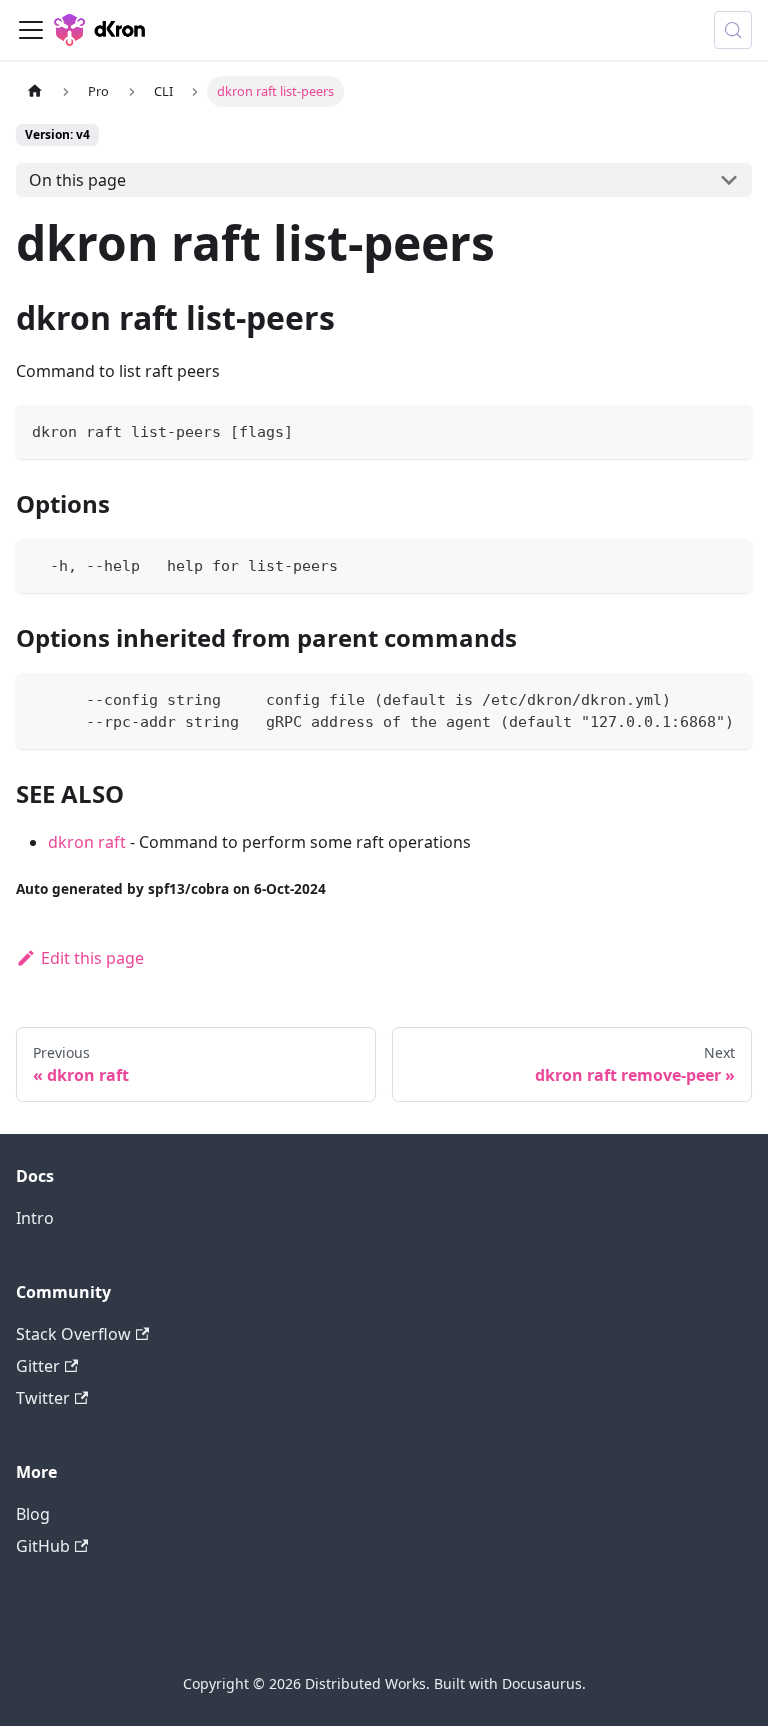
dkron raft (87, 842)
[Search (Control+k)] (733, 30)
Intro (35, 1218)
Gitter (38, 1366)
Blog (33, 1514)
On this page (77, 180)
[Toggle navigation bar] (31, 30)
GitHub (43, 1546)
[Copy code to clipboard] (727, 429)
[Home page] (35, 91)
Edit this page (92, 958)
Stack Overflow (73, 1334)
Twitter (43, 1398)
